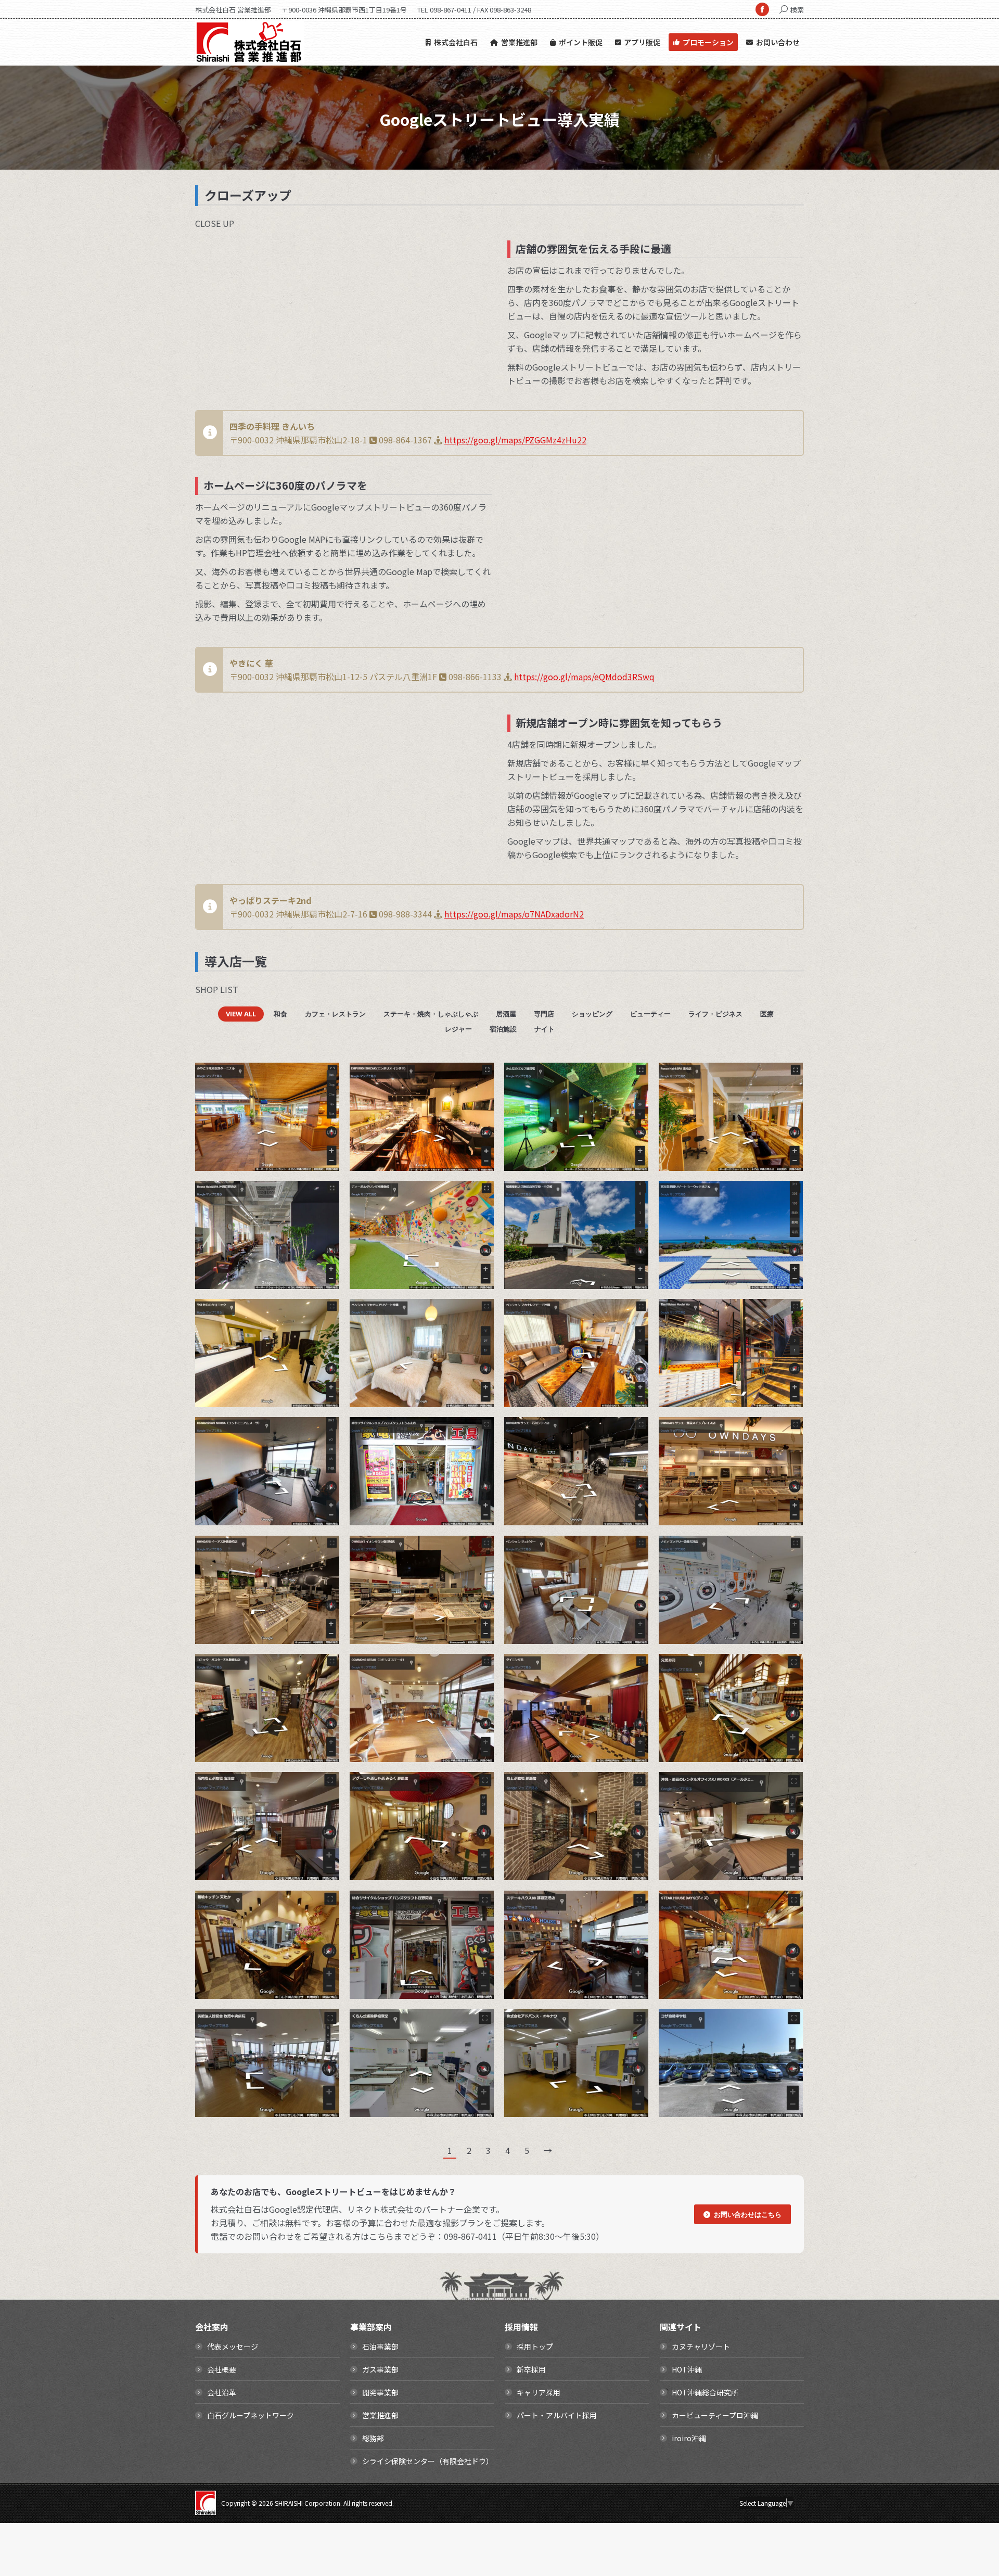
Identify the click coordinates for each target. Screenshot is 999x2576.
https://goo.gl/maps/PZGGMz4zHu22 (515, 440)
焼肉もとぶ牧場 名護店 (289, 1796)
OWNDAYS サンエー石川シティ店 (598, 1442)
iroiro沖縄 (689, 2438)
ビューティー (650, 1014)
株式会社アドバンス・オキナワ (598, 2033)
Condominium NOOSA (289, 1442)
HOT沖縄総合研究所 (705, 2392)
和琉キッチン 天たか (289, 1915)
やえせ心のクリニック (289, 1323)
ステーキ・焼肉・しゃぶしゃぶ (431, 1014)
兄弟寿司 (753, 1678)
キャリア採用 (539, 2392)
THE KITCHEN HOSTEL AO (753, 1323)
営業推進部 (380, 2415)
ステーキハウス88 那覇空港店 (598, 1915)
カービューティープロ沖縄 (715, 2415)
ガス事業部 (380, 2369)
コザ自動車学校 (753, 2033)
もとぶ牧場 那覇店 (598, 1796)
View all (241, 1014)
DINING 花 (598, 1678)
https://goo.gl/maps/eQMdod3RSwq (584, 677)
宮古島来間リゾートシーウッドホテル (753, 1205)
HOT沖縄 (687, 2369)
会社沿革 (222, 2392)
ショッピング (592, 1014)
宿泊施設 (503, 1029)
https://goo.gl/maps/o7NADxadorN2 (514, 914)
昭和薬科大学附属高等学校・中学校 (598, 1205)
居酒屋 (506, 1014)
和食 (280, 1014)
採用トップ (535, 2347)
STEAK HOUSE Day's (753, 1915)
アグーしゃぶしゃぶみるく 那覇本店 (444, 1796)
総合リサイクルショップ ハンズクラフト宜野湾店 (444, 1915)
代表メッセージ (233, 2347)
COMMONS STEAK (444, 1678)
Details (317, 1087)
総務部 (373, 2438)
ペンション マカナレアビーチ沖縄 (598, 1323)
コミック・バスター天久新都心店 (289, 1678)
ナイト (545, 1029)
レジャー (458, 1029)
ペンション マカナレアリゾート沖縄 (444, 1323)
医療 (767, 1014)
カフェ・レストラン (335, 1014)
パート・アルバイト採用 (557, 2415)
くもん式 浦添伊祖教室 (444, 2033)
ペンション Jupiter (598, 1560)
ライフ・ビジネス (715, 1014)
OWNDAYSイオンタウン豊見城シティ (444, 1560)
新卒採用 (531, 2369)
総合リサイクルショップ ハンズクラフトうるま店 (444, 1442)
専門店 (544, 1014)
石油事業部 (380, 2347)
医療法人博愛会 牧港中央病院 (289, 2033)
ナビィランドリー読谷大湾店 (753, 1560)
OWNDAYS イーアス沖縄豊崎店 (289, 1560)
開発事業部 (380, 2392)
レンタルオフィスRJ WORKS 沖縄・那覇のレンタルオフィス (753, 1796)
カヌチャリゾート (701, 2347)
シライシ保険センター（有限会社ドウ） (428, 2461)
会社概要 (222, 2369)
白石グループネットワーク (251, 2415)
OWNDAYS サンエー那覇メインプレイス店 (753, 1442)
